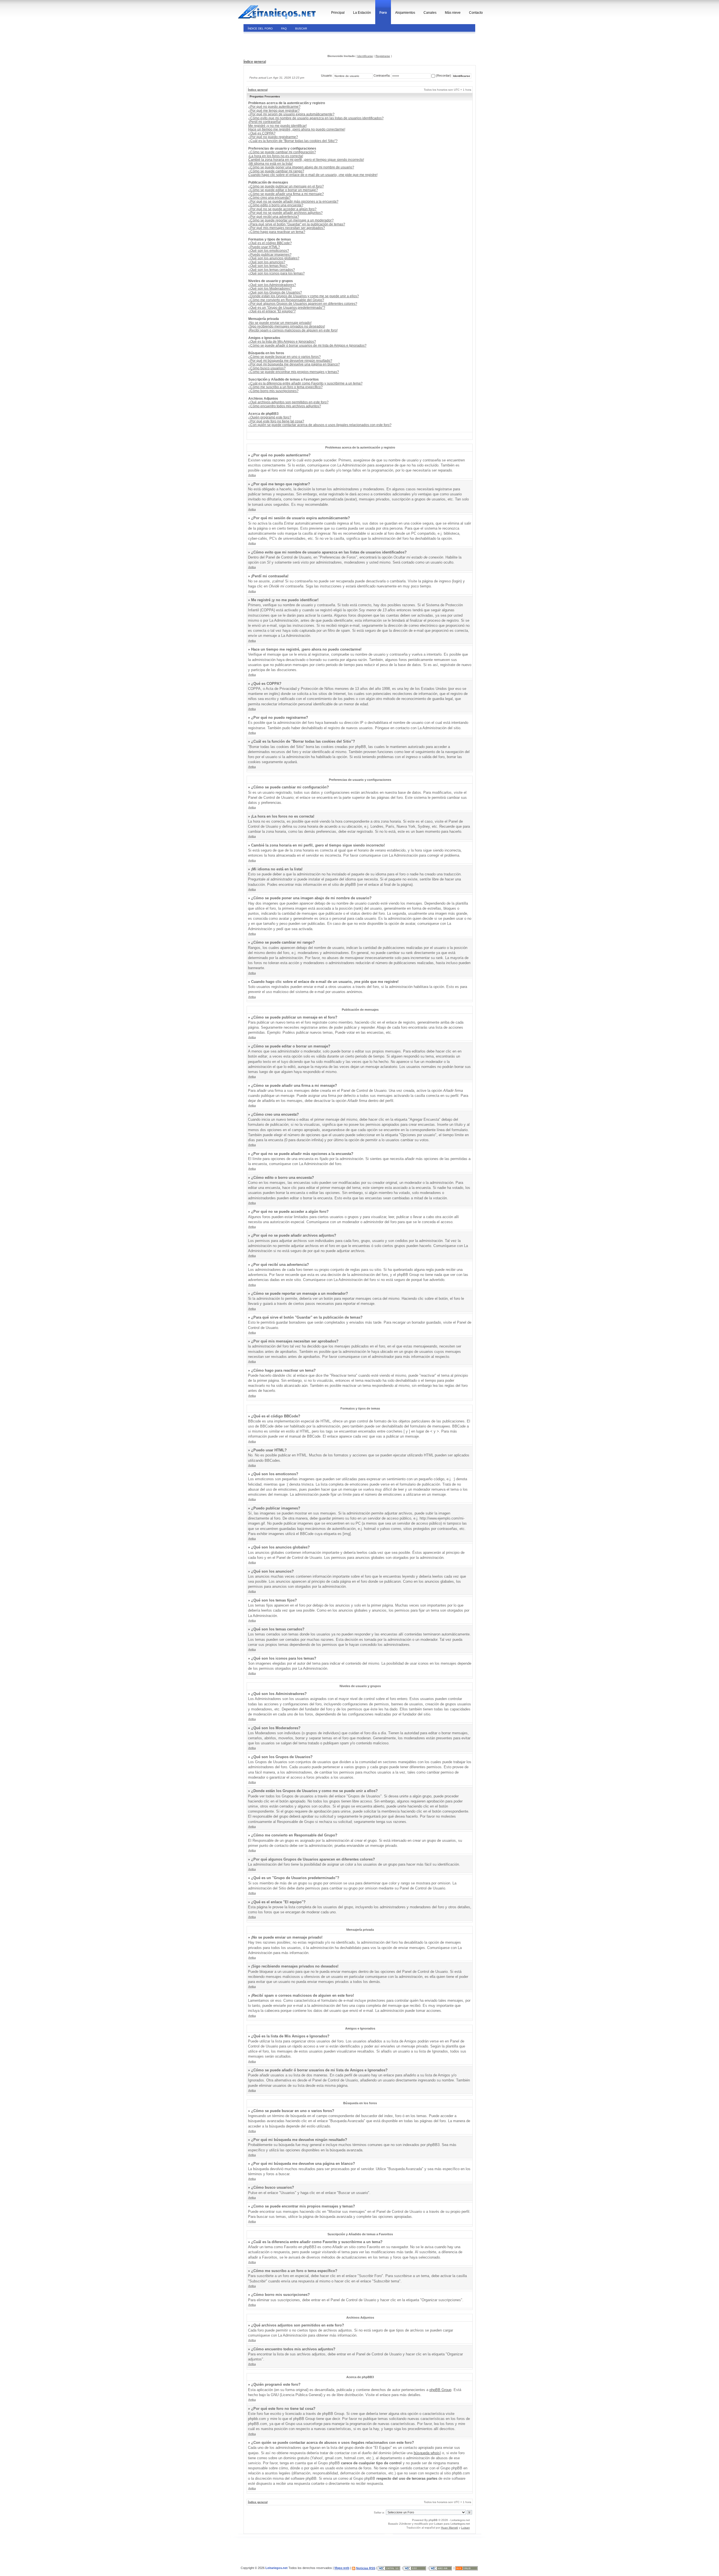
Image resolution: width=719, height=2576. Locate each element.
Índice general (255, 62)
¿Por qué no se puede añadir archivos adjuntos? (285, 213)
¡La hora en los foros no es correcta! (276, 156)
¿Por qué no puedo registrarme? (273, 137)
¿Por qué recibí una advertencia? (274, 217)
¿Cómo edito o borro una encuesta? (276, 205)
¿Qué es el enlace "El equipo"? (272, 311)
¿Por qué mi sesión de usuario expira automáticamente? (291, 114)
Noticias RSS (366, 2568)
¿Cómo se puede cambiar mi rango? (276, 171)
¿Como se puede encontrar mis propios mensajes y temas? (294, 372)
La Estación (362, 13)
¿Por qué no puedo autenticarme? (274, 107)
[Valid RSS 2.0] (467, 2568)
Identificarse (365, 56)
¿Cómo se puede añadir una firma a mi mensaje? (286, 194)
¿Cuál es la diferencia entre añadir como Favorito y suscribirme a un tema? (305, 383)
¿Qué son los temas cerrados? (272, 270)
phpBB (433, 2520)
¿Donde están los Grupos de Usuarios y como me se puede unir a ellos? (304, 296)
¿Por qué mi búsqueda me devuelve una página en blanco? (294, 364)
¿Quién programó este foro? (270, 417)
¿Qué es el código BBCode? (270, 243)
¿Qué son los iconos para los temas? (277, 273)
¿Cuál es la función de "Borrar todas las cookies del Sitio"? (293, 141)
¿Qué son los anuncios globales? (274, 258)
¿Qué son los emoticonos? (269, 251)
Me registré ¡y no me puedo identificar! (277, 126)
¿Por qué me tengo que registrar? (274, 111)
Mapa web (342, 2568)
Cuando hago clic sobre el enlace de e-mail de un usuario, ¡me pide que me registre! (313, 175)
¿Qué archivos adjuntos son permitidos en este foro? (288, 402)
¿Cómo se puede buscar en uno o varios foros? (285, 357)
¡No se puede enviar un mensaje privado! (280, 323)
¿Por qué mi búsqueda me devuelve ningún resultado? (290, 361)
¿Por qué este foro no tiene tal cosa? (276, 421)
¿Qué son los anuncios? (267, 262)
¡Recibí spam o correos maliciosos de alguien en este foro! (293, 330)
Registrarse (383, 56)
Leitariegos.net (460, 2524)
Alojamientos (405, 13)
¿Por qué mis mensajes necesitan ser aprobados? (287, 228)
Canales (430, 13)
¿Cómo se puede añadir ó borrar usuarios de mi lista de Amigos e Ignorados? (307, 346)
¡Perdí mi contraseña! (265, 122)
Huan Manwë (450, 2528)
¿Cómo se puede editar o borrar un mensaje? (283, 190)
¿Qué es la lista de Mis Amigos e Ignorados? (282, 342)
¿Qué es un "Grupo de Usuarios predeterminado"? (287, 308)
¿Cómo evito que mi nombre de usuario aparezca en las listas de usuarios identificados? (316, 118)
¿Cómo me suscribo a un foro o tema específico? (285, 387)
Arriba (252, 475)
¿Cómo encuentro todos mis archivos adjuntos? (285, 406)
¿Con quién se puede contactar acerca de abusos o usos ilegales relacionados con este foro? (320, 425)
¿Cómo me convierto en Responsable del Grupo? (286, 300)
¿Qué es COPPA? (262, 133)
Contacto (476, 13)
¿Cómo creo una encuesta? (269, 198)
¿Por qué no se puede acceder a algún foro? (282, 209)
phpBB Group (440, 2390)
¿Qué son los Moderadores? (270, 289)
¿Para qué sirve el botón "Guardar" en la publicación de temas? (297, 224)
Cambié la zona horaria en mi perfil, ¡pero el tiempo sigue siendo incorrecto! (306, 160)
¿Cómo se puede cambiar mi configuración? (282, 152)
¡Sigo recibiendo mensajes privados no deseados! (287, 326)
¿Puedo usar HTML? (264, 247)
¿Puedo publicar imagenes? (270, 255)
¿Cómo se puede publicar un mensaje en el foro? (286, 186)
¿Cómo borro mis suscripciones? (273, 391)
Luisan (439, 2524)
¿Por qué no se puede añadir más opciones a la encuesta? (293, 202)
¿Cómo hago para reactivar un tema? (277, 232)
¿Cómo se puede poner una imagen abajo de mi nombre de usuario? (301, 167)
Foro (383, 13)
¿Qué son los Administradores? (272, 285)
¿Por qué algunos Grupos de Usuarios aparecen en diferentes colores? (303, 304)
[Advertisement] (282, 43)
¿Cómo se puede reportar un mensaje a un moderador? (291, 220)
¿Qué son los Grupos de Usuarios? (275, 292)
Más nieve (453, 13)
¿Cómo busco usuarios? (267, 368)
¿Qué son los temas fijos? (268, 266)
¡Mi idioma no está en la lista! (270, 164)
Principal (338, 13)
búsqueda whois (427, 2453)
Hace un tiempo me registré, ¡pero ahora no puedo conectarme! (297, 129)
